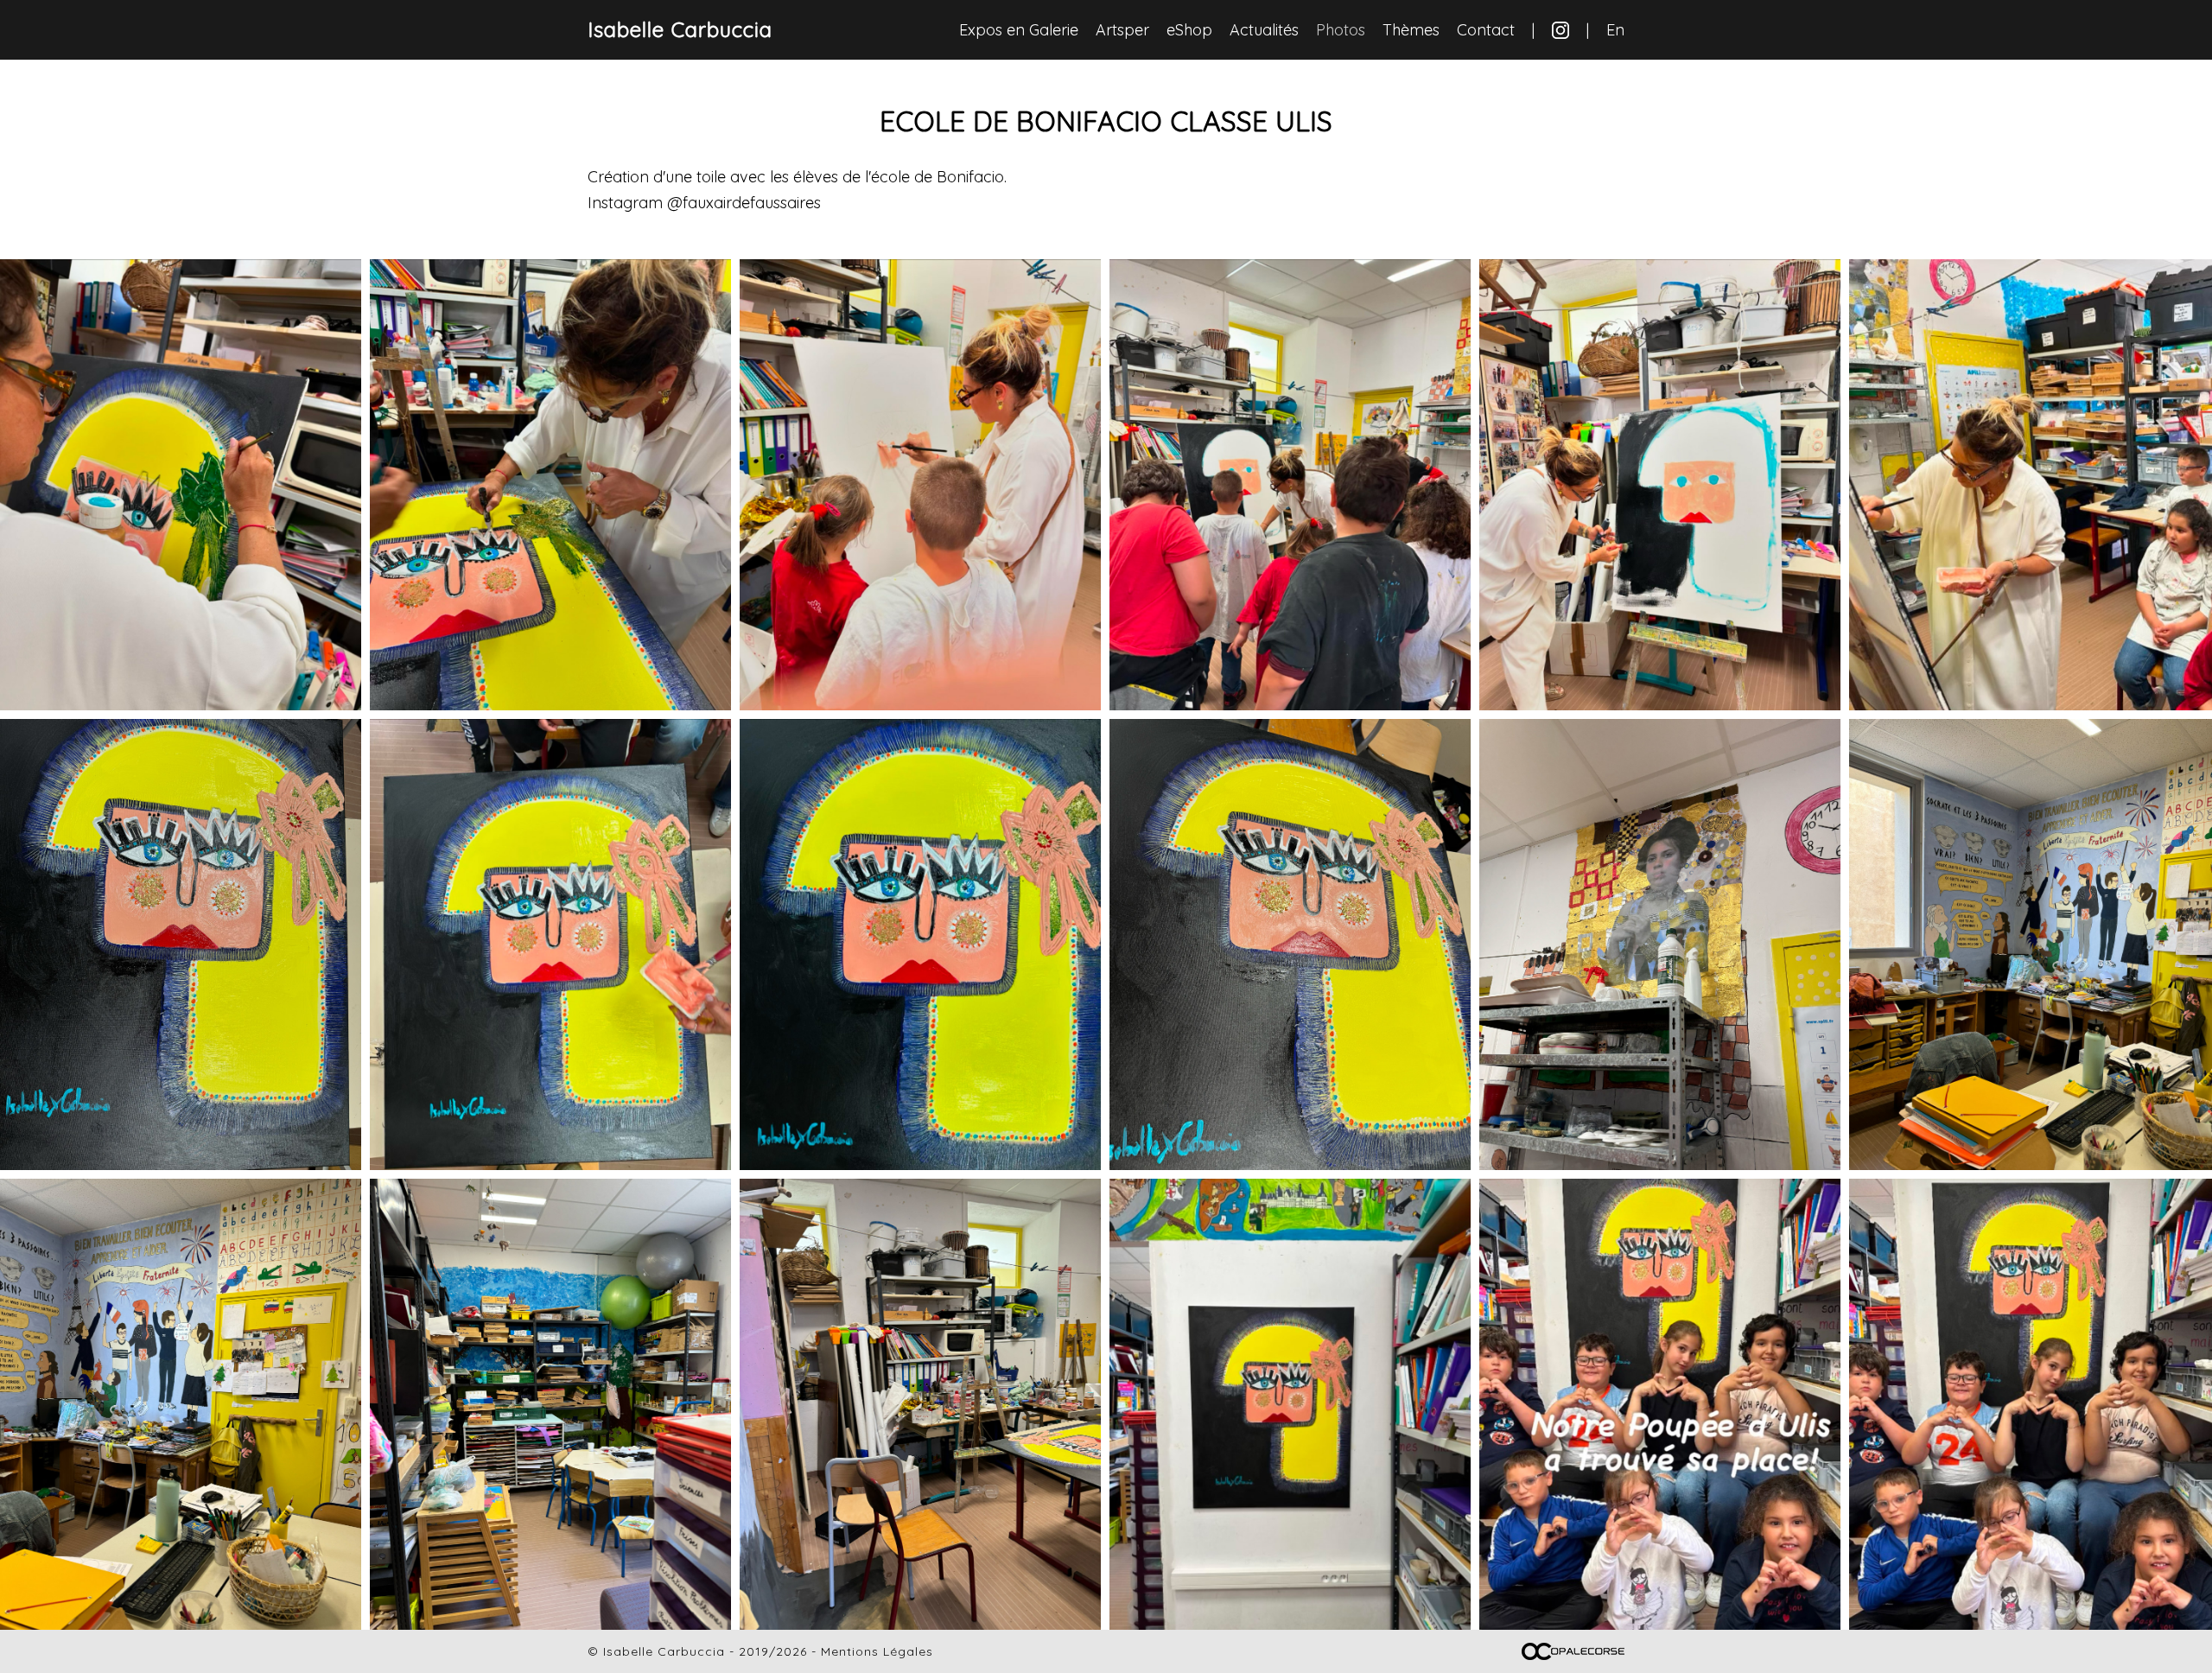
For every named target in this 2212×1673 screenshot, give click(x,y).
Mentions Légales (877, 1651)
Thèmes (1411, 30)
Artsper (1122, 30)
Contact (1486, 30)
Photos (1341, 30)
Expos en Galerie (1019, 30)
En (1615, 30)
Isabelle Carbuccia (680, 29)
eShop (1189, 30)
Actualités (1264, 30)
